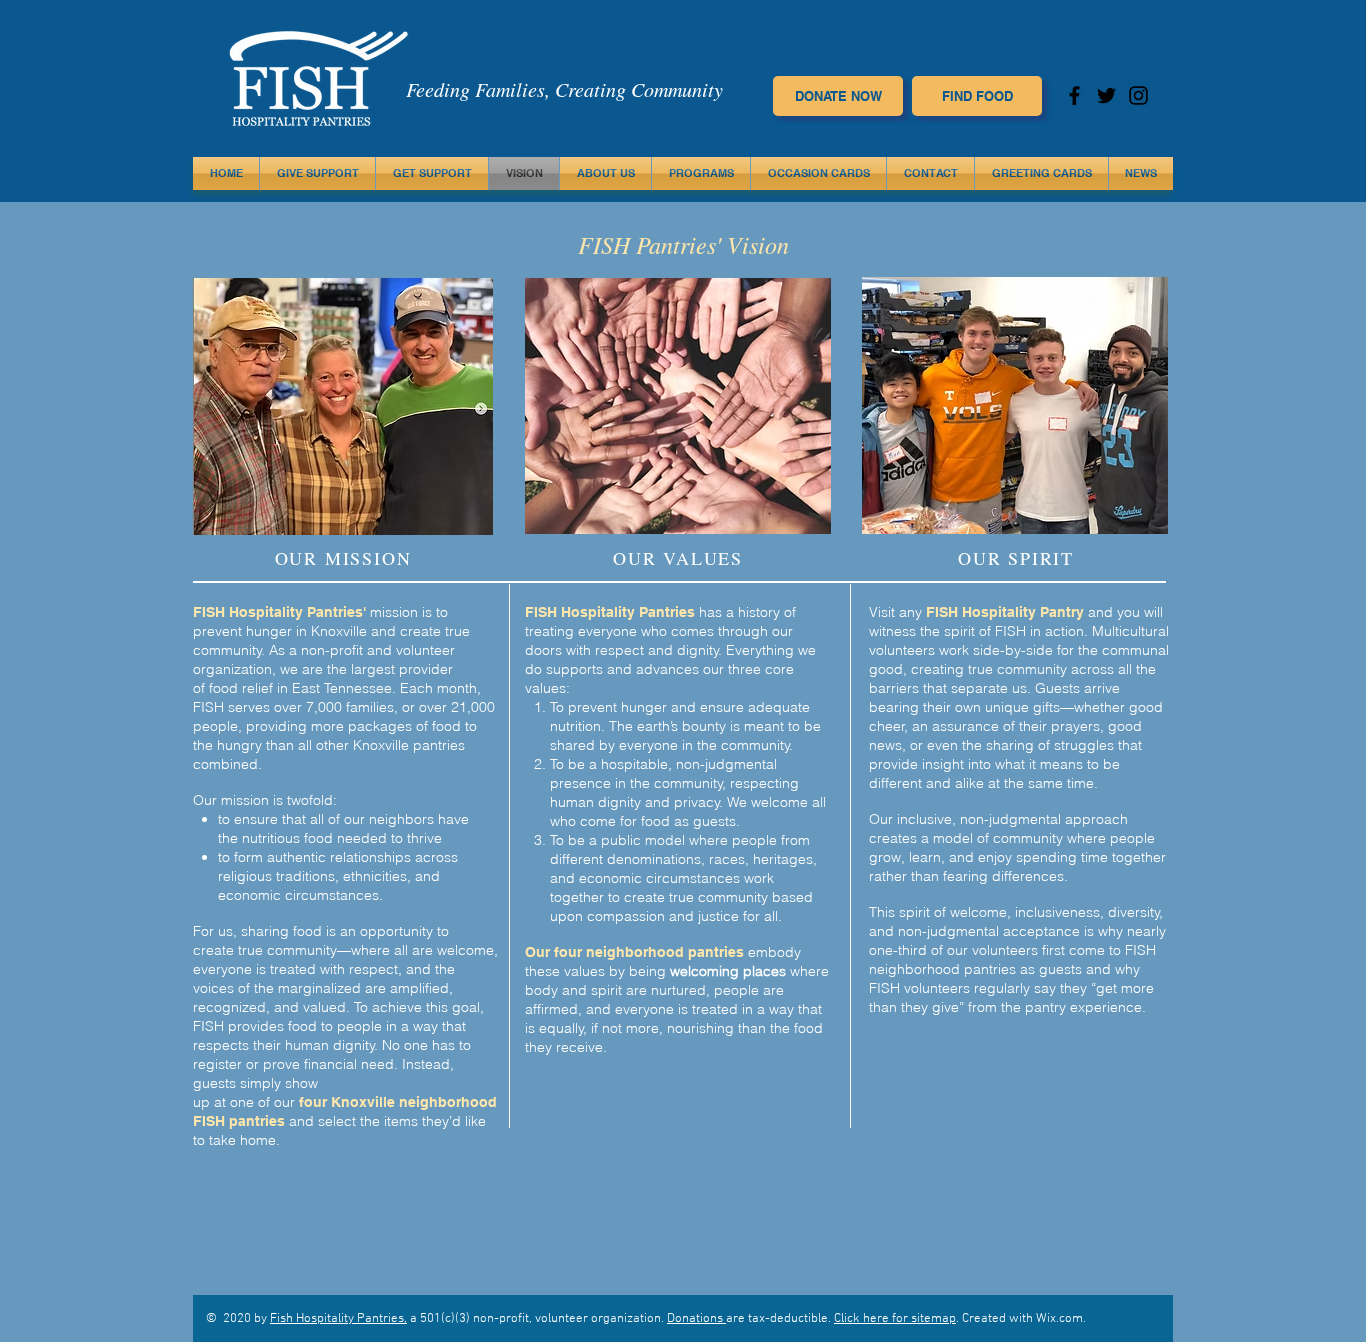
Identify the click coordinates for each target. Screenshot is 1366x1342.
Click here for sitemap (895, 1319)
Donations (696, 1319)
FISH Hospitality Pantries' (281, 612)
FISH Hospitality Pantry (1005, 612)
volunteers (1007, 950)
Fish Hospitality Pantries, (338, 1319)
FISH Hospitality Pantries (610, 612)
